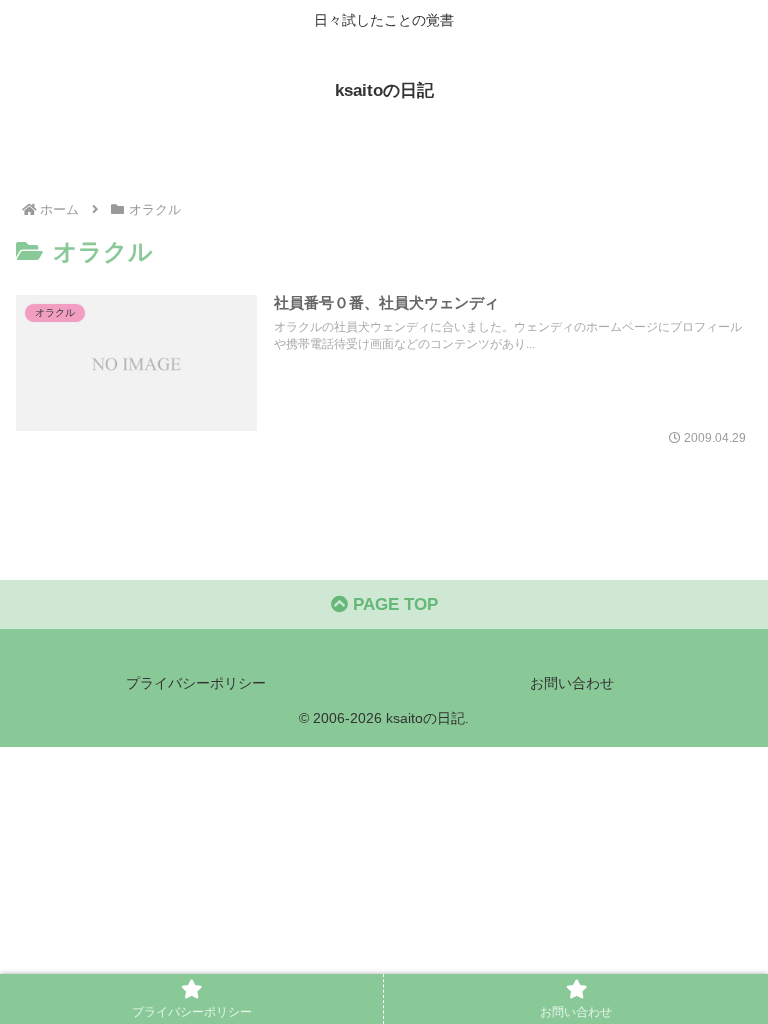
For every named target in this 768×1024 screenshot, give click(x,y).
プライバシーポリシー (196, 683)
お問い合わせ (572, 683)
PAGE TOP (393, 604)
